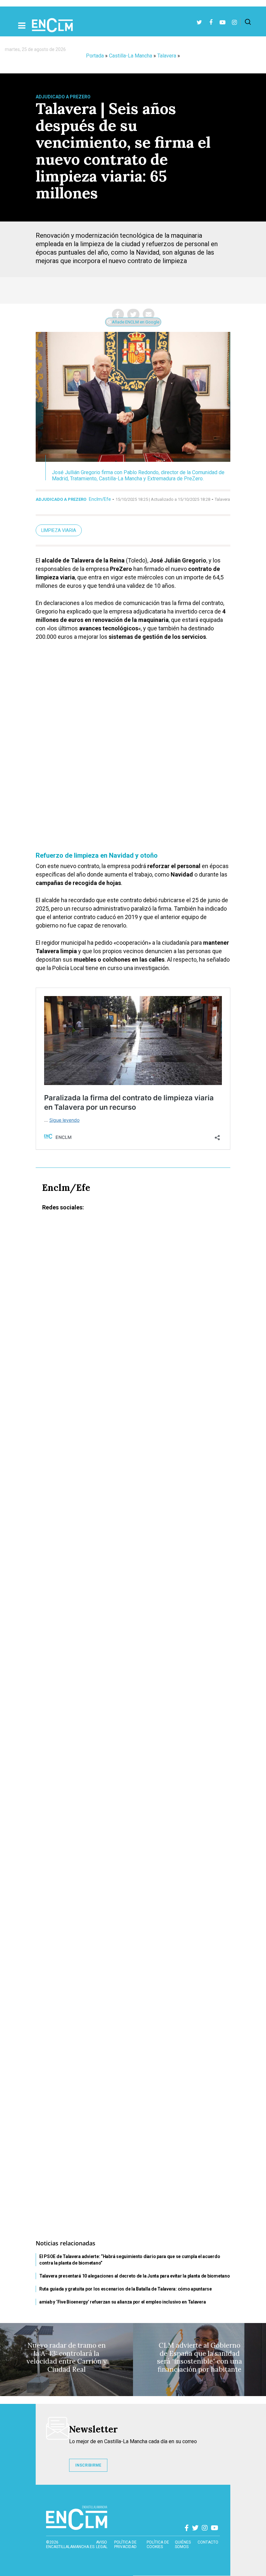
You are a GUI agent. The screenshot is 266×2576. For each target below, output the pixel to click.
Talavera (167, 56)
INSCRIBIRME (88, 2465)
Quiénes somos (183, 2544)
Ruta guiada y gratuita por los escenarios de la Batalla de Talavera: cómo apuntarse (126, 2289)
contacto (208, 2542)
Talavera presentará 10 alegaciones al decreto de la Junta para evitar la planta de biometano (134, 2276)
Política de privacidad (125, 2544)
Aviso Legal (102, 2544)
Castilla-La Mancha (131, 56)
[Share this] (118, 314)
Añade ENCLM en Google (135, 322)
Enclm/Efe (100, 499)
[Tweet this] (133, 314)
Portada (95, 56)
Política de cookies (158, 2544)
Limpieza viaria (59, 530)
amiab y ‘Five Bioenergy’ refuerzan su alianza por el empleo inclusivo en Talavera (122, 2302)
